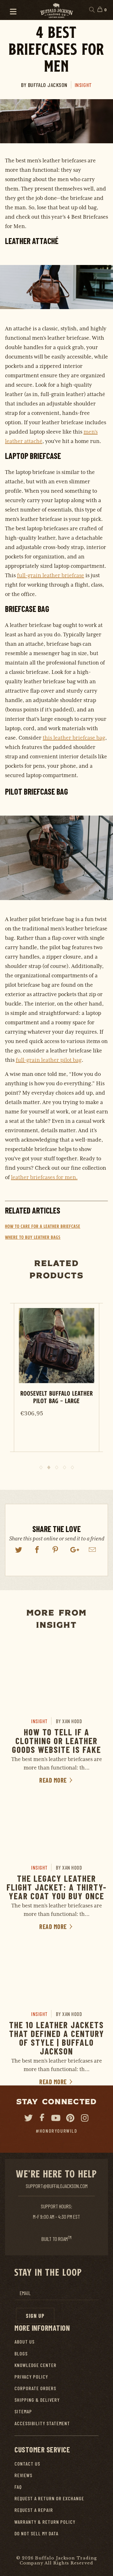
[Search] (91, 10)
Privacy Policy (31, 2377)
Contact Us (27, 2464)
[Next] (101, 1386)
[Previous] (12, 1386)
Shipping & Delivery (37, 2400)
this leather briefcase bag (74, 738)
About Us (24, 2342)
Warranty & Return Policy (45, 2522)
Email (25, 2293)
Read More (54, 1780)
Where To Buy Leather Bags (33, 1237)
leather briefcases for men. (44, 1177)
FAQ (18, 2487)
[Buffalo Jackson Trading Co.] (56, 10)
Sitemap (23, 2411)
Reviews (23, 2475)
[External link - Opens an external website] (19, 1550)
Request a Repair (34, 2510)
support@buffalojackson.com (57, 2186)
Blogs (21, 2353)
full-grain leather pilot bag (49, 1060)
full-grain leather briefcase (51, 575)
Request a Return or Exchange (49, 2498)
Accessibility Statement (42, 2423)
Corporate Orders (35, 2388)
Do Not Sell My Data (36, 2533)
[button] (10, 10)
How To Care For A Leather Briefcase (43, 1226)
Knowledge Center (35, 2365)
